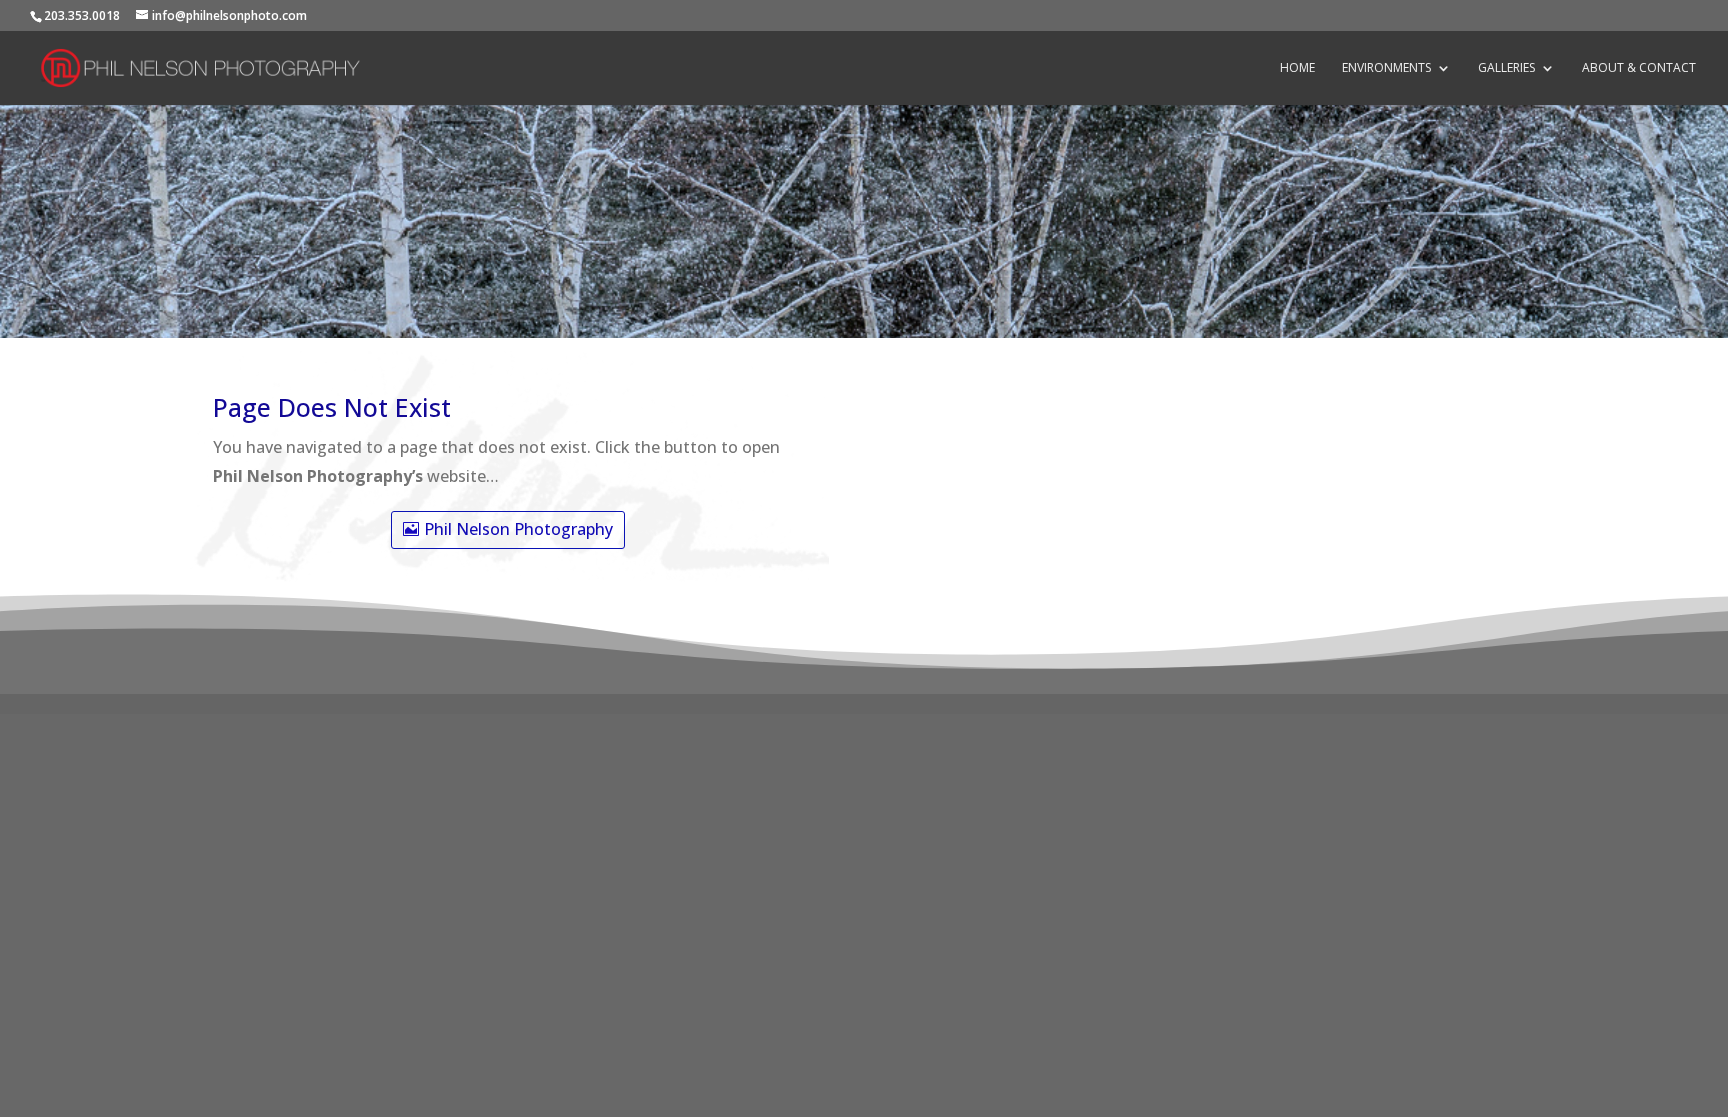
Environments (1386, 68)
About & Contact (1639, 68)
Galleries (1506, 68)
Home (1297, 68)
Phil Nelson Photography (518, 529)
